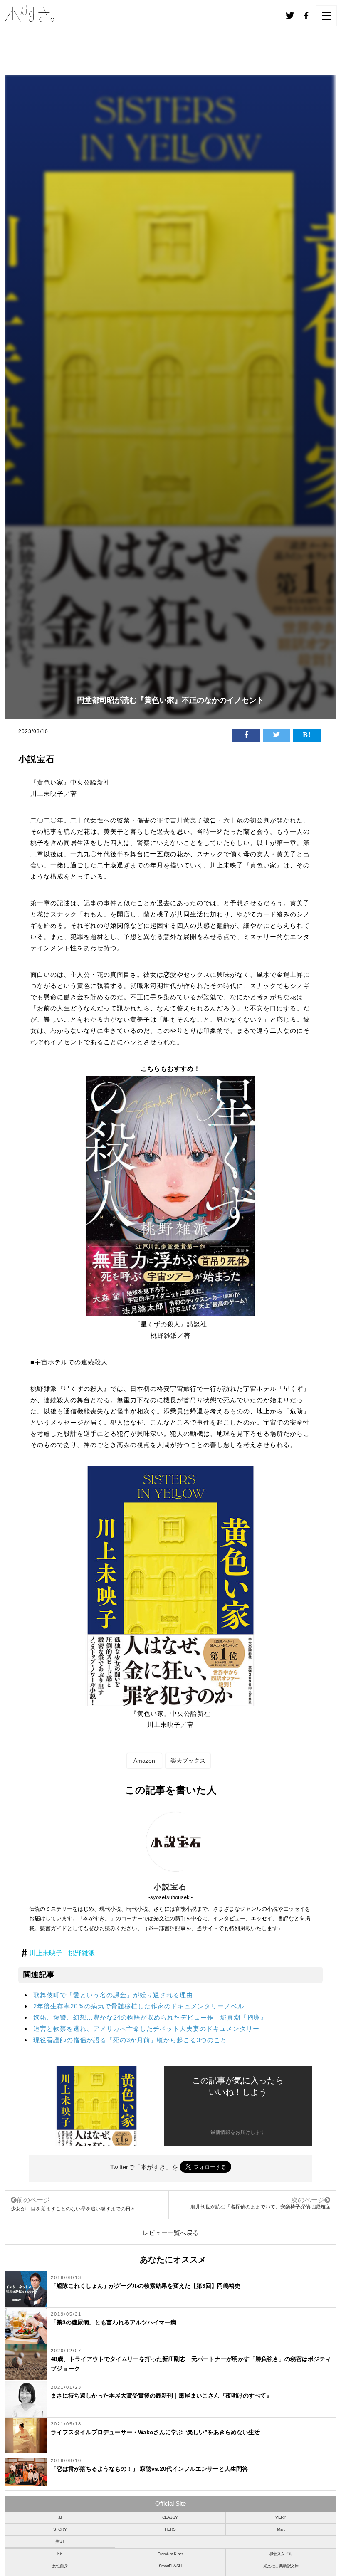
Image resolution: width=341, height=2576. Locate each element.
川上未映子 (46, 1953)
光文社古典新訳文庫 (281, 2566)
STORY (60, 2529)
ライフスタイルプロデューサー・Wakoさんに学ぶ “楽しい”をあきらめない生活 (155, 2432)
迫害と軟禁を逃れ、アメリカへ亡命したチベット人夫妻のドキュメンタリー (146, 2029)
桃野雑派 (82, 1953)
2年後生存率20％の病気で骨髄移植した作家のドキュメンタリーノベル (139, 2006)
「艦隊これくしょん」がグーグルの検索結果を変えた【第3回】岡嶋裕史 (146, 2286)
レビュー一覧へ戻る (171, 2233)
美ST (60, 2541)
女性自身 (60, 2566)
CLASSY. (170, 2517)
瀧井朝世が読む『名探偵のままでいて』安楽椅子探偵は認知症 (260, 2207)
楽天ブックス (188, 1761)
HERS (170, 2529)
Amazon (144, 1761)
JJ (60, 2517)
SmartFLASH (170, 2566)
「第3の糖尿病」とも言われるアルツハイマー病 (114, 2322)
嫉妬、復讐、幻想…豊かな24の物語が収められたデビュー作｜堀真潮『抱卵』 (150, 2017)
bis (60, 2554)
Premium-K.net (170, 2554)
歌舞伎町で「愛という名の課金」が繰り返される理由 (113, 1995)
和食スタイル (281, 2554)
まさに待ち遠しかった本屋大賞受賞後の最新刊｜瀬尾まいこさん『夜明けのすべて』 (161, 2396)
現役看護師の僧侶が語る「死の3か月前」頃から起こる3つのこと (130, 2040)
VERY (281, 2517)
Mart (281, 2529)
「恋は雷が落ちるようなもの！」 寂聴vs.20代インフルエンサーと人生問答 (149, 2469)
